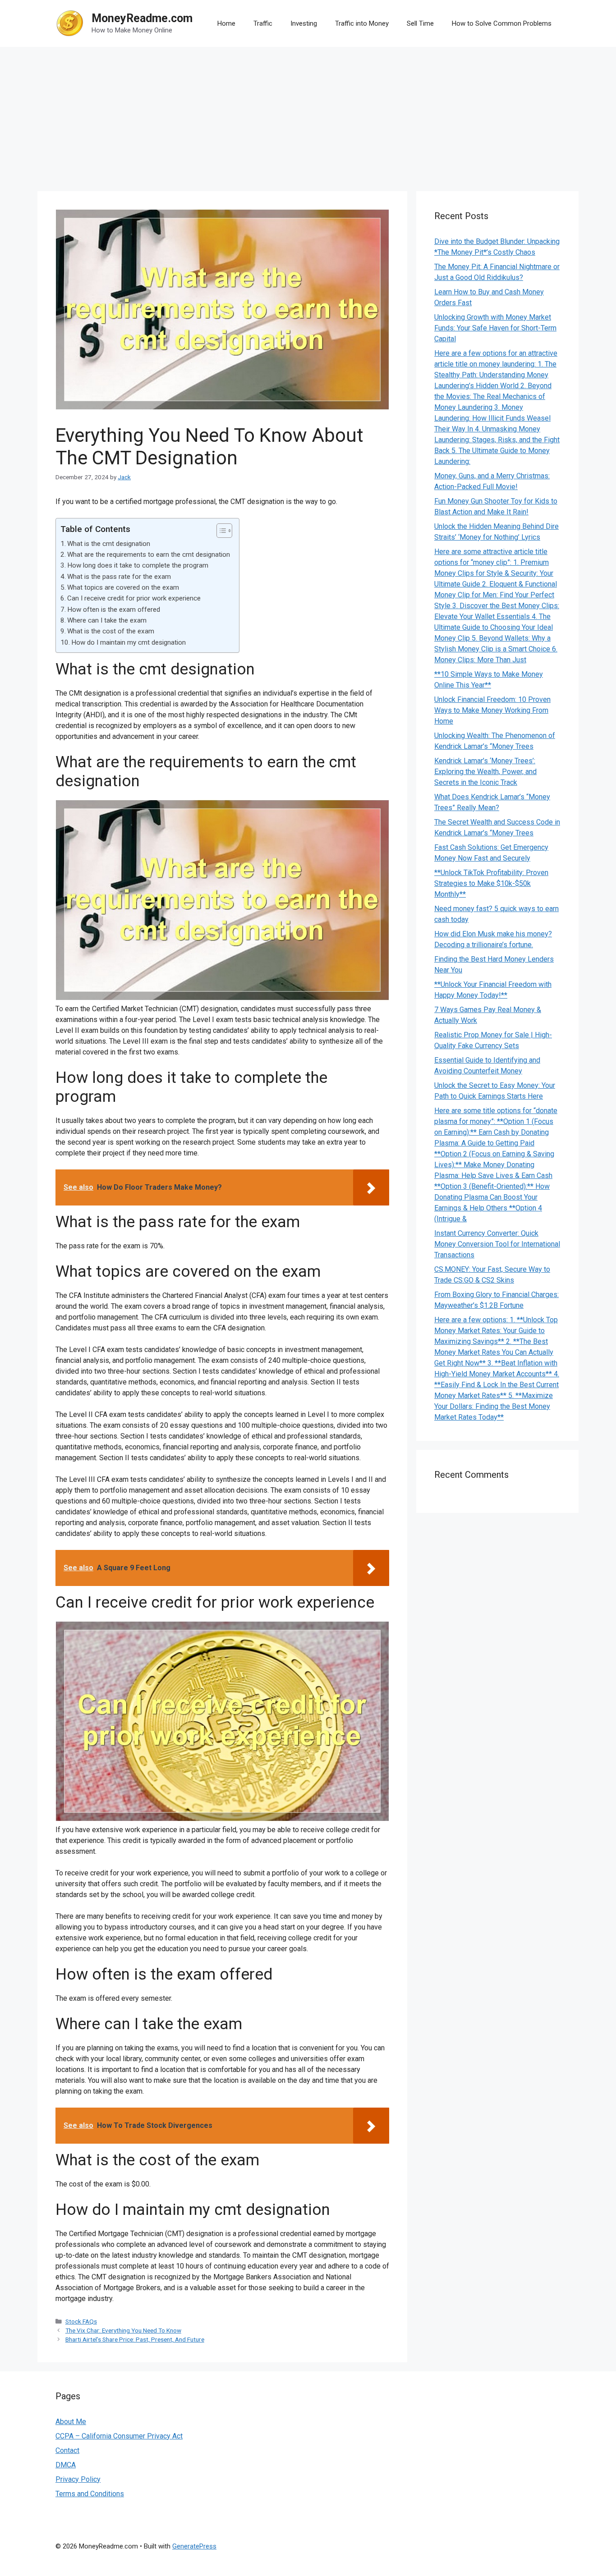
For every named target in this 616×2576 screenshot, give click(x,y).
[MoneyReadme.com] (70, 23)
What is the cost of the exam (111, 631)
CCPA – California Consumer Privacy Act (119, 2436)
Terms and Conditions (90, 2494)
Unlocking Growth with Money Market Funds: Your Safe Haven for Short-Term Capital (495, 328)
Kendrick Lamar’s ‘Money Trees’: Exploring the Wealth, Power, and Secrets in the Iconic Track (485, 772)
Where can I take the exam (107, 620)
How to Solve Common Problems (502, 23)
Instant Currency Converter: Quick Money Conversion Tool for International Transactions (497, 1244)
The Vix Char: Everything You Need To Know (123, 2330)
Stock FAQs (81, 2321)
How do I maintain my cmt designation (129, 642)
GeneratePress (194, 2546)
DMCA (66, 2465)
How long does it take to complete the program (138, 565)
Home (226, 23)
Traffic (263, 23)
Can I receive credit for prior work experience (134, 598)
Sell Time (420, 23)
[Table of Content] (224, 531)
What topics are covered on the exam (123, 587)
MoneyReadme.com (142, 18)
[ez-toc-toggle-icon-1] (220, 531)
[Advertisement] (308, 115)
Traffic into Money (362, 23)
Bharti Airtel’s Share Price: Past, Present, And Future (135, 2339)
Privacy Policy (78, 2479)
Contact (67, 2450)
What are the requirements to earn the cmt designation (149, 555)
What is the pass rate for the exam (119, 577)
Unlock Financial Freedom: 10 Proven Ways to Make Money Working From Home (492, 710)
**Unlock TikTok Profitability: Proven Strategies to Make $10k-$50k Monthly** (491, 883)
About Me (71, 2422)
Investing (304, 23)
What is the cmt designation (109, 544)
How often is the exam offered (114, 610)
